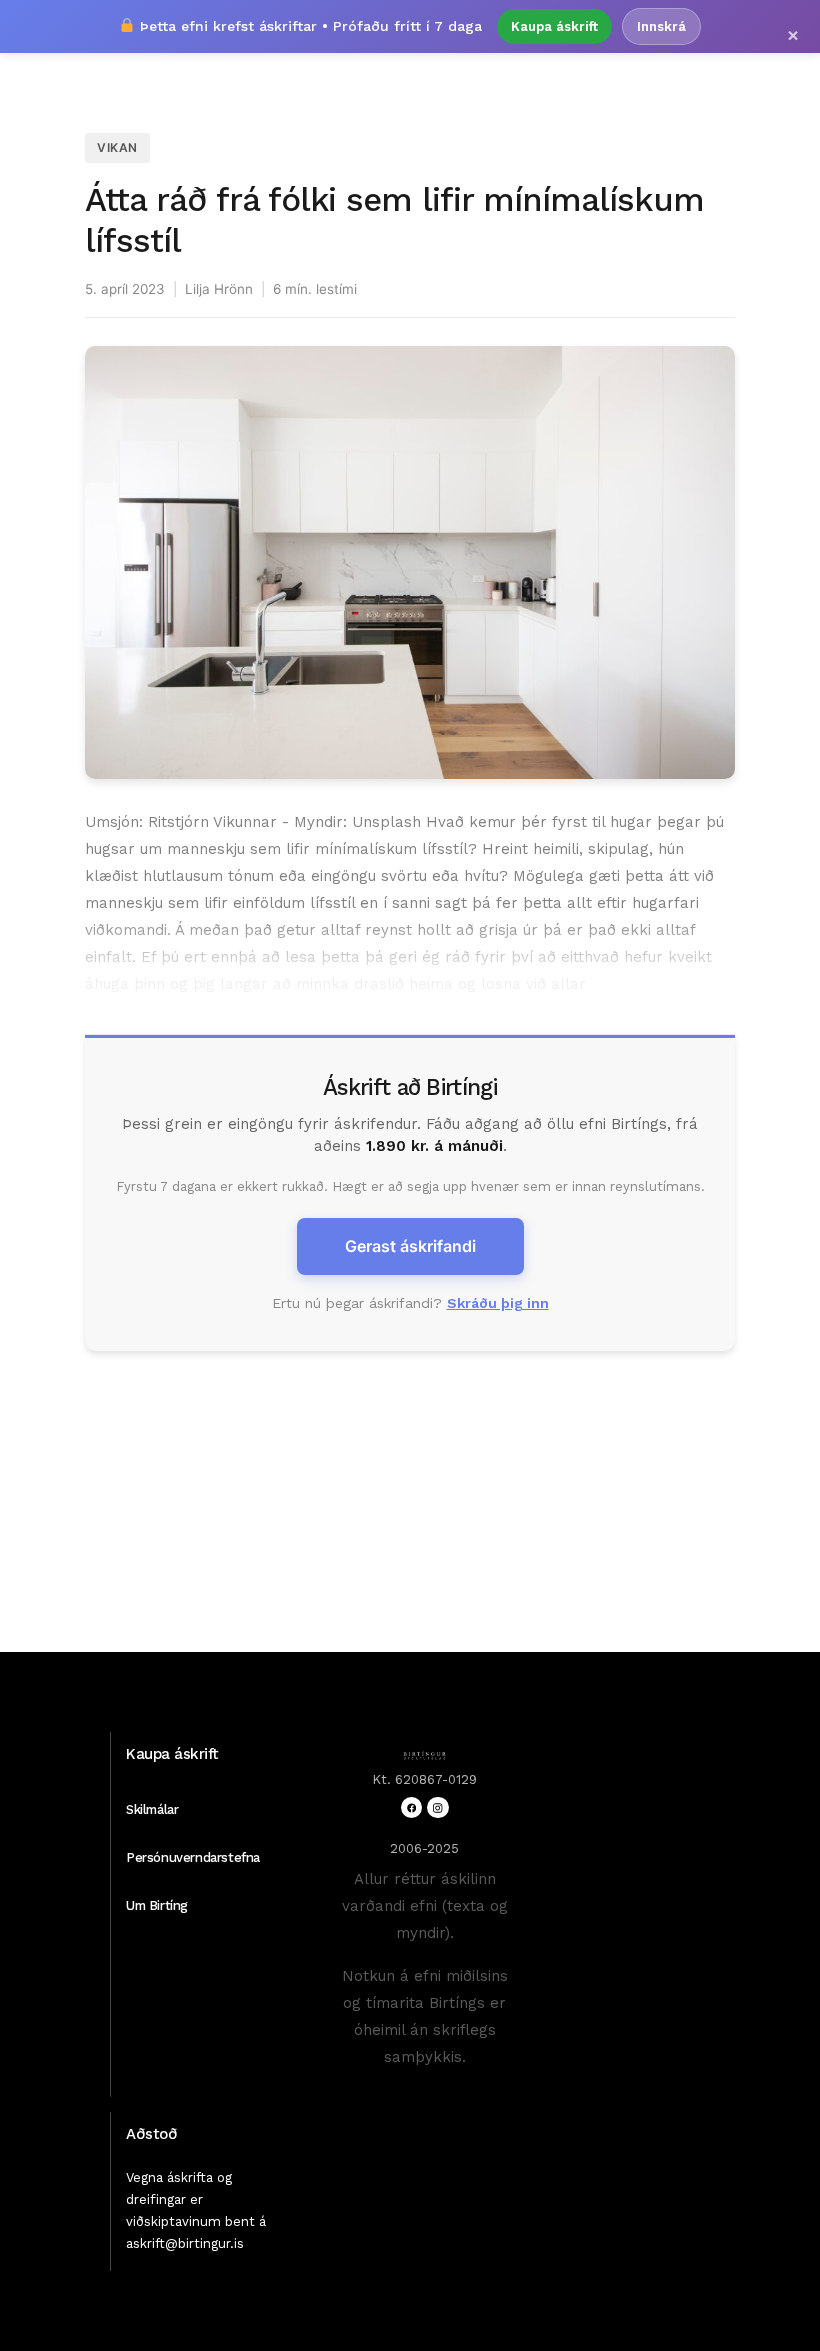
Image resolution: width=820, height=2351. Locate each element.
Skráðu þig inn (498, 1303)
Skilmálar (152, 1809)
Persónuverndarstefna (193, 1857)
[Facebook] (411, 1807)
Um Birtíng (157, 1905)
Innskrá (661, 26)
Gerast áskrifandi (410, 1246)
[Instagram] (437, 1807)
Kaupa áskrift (554, 26)
